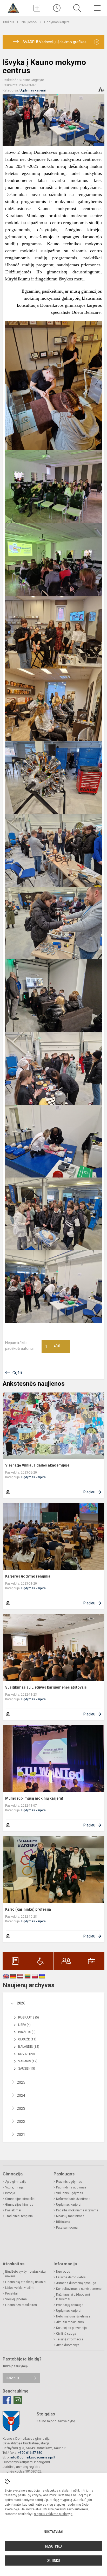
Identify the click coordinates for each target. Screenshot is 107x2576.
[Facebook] (7, 2400)
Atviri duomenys (68, 2345)
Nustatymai (53, 2532)
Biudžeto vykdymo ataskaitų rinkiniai (25, 2274)
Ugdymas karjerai (57, 22)
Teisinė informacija (70, 2339)
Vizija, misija (14, 2187)
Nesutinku (53, 2546)
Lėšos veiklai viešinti (20, 2288)
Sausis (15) (27, 2069)
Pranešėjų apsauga (70, 2305)
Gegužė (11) (27, 2039)
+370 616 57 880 (30, 2453)
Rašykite (13, 2378)
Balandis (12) (29, 2047)
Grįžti (17, 1373)
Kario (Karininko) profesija (28, 1909)
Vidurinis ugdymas (70, 2193)
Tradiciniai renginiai (19, 2216)
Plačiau (89, 1492)
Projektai (11, 2293)
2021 (21, 2135)
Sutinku (54, 2561)
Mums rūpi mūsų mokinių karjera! (34, 1798)
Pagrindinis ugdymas (71, 2187)
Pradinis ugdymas (69, 2182)
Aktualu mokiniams (70, 2322)
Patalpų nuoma (67, 2228)
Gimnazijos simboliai (20, 2199)
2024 (21, 2095)
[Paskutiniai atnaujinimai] (57, 8)
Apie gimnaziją (16, 2182)
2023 (21, 2108)
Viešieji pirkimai (16, 2299)
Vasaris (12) (28, 2061)
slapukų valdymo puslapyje (53, 2514)
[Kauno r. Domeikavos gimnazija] (13, 7)
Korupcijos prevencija (71, 2328)
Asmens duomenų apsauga (76, 2283)
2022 (21, 2121)
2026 (21, 2003)
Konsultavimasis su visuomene (79, 2289)
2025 (21, 2082)
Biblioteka (63, 2222)
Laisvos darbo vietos (71, 2277)
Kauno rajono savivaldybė (56, 2421)
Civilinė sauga (66, 2334)
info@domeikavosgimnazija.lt (33, 2457)
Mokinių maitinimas (70, 2216)
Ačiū (53, 1346)
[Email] (18, 2400)
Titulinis (9, 22)
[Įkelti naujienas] (37, 8)
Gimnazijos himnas (19, 2205)
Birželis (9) (27, 2032)
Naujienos (29, 22)
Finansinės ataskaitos (21, 2305)
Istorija (10, 2193)
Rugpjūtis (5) (29, 2017)
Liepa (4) (24, 2025)
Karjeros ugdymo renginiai (28, 1576)
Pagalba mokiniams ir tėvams (77, 2210)
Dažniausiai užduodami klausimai (73, 2297)
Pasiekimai (13, 2210)
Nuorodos (63, 2272)
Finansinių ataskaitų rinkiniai (26, 2282)
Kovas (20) (26, 2054)
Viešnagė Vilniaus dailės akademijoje (37, 1465)
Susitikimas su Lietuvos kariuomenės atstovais (46, 1687)
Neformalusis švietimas (73, 2199)
